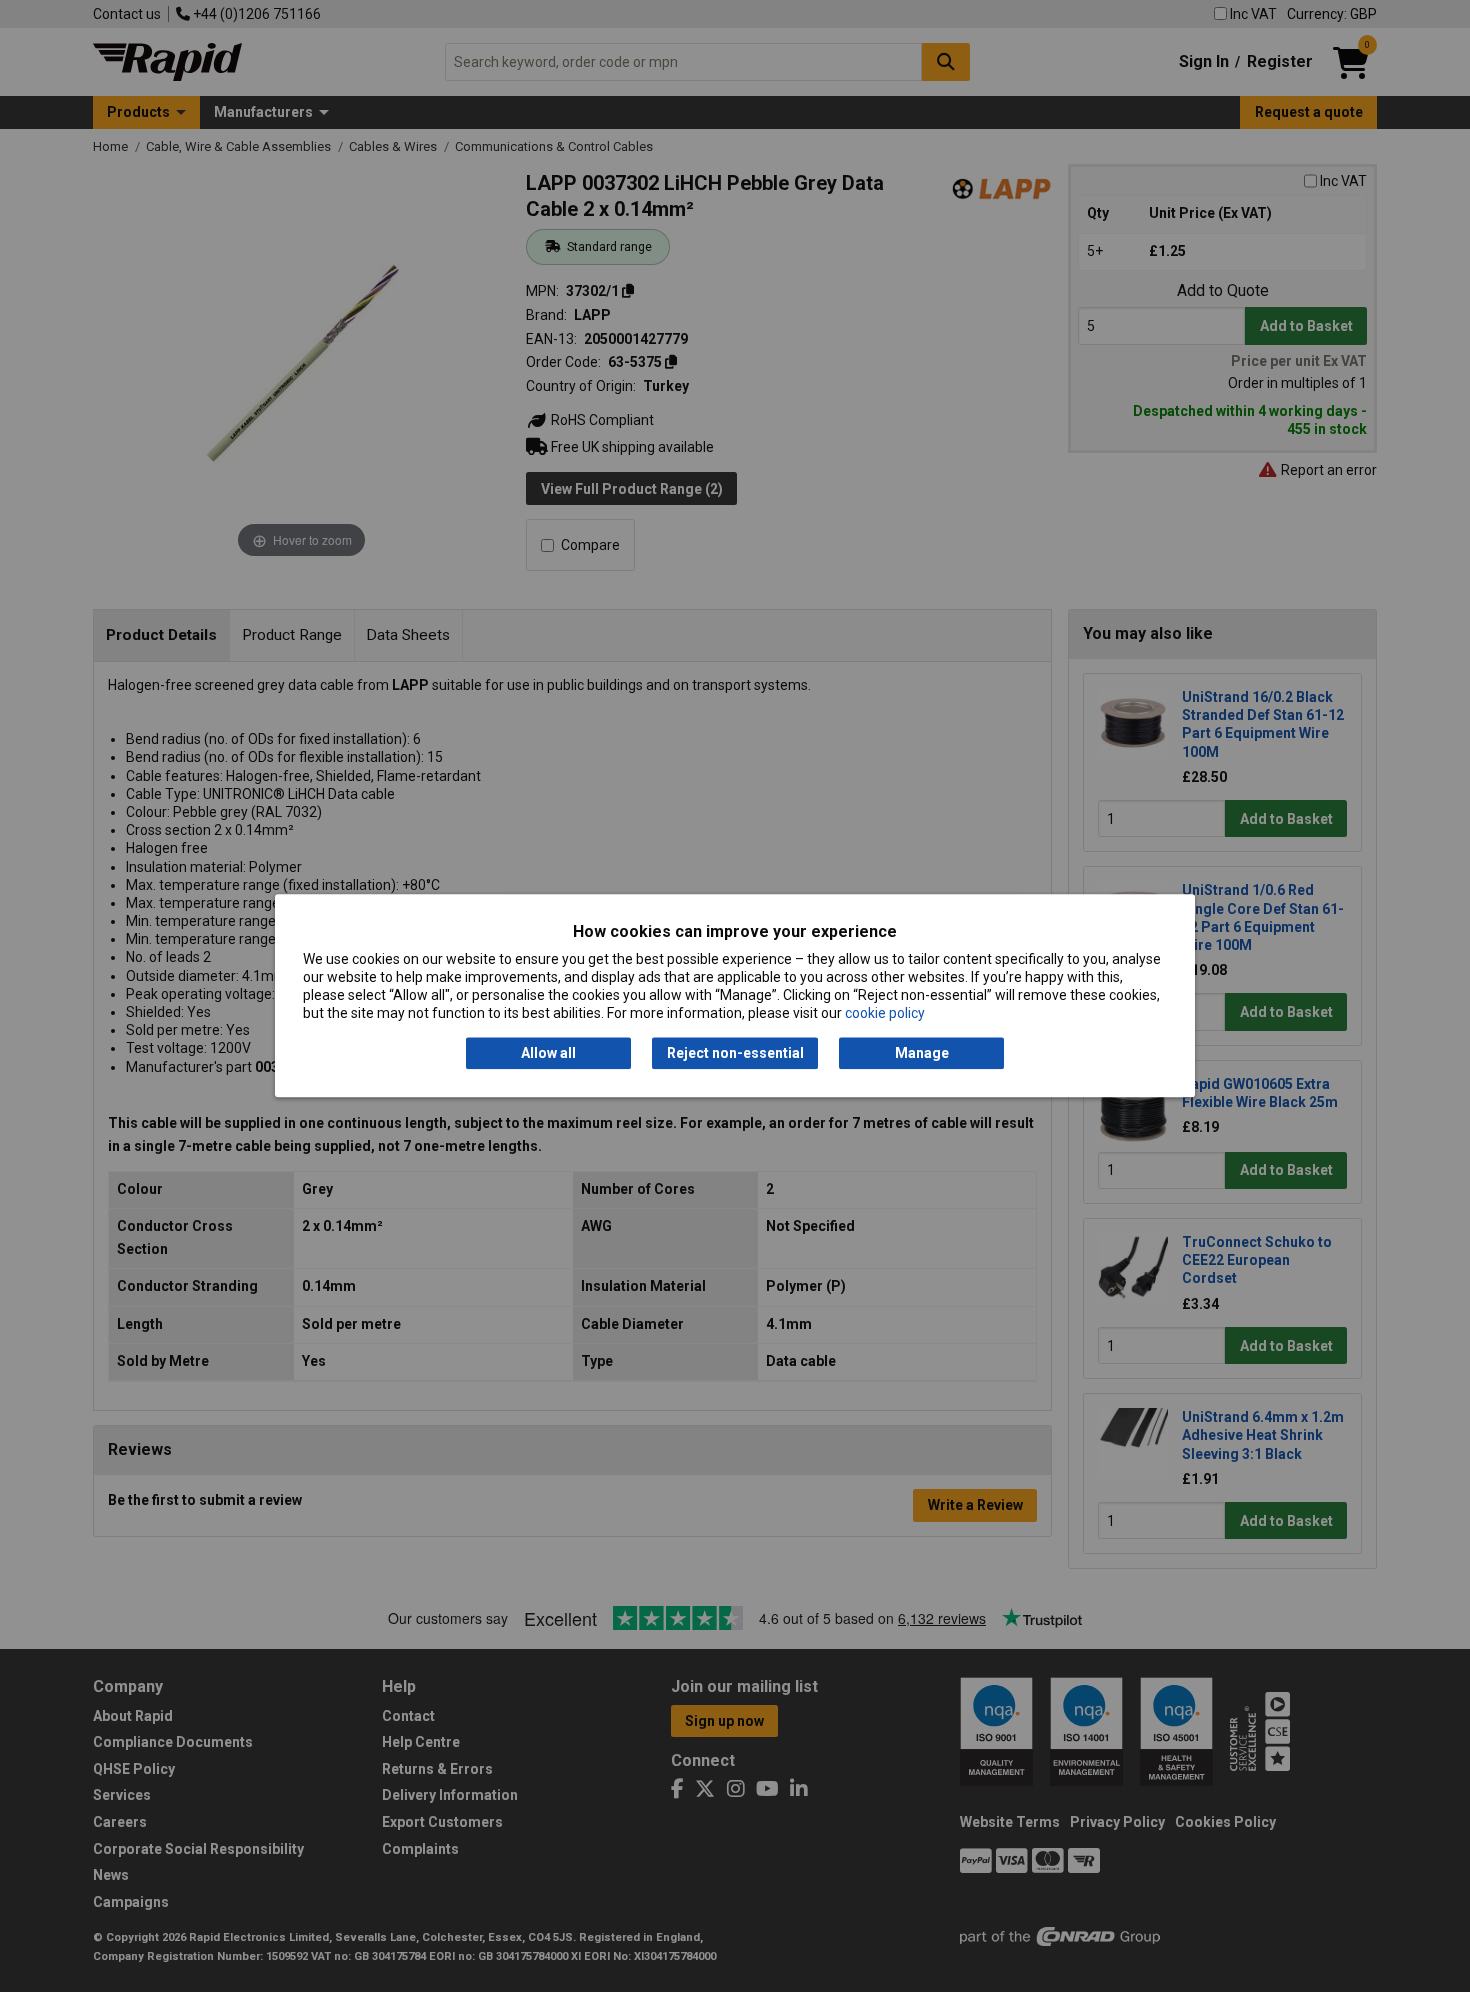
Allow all (548, 1053)
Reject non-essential (735, 1053)
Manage (922, 1053)
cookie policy (885, 1014)
